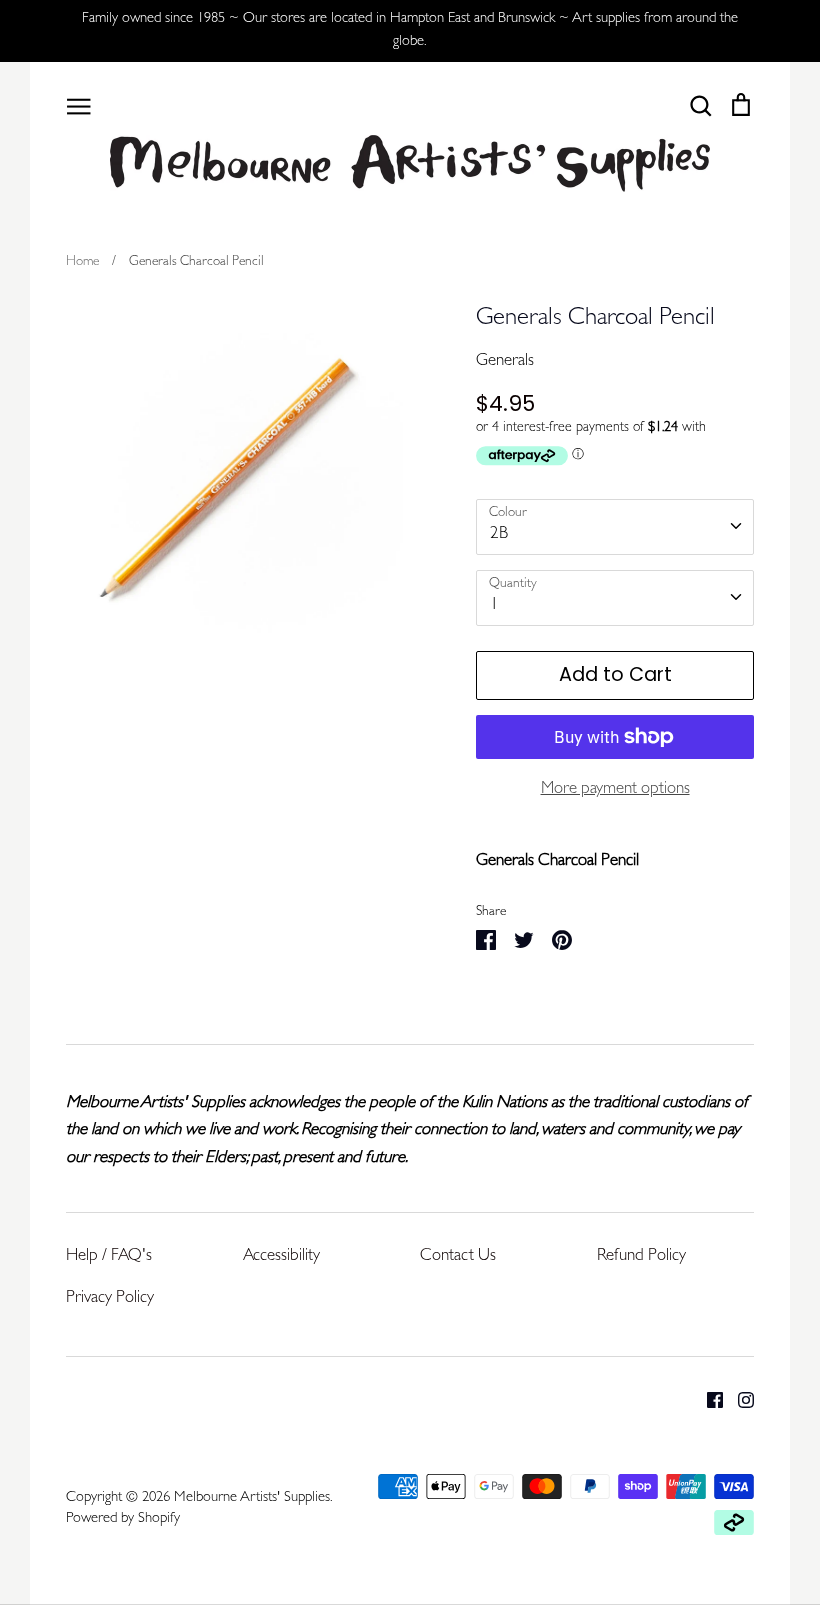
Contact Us (458, 1256)
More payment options (615, 789)
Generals (505, 361)
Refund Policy (641, 1256)
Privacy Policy (110, 1298)
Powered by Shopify (123, 1519)
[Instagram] (738, 1400)
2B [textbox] (499, 534)
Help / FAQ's (109, 1256)
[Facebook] (707, 1400)
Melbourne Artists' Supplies (252, 1498)
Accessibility (281, 1256)
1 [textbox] (494, 605)
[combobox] (615, 527)
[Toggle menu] (79, 105)
